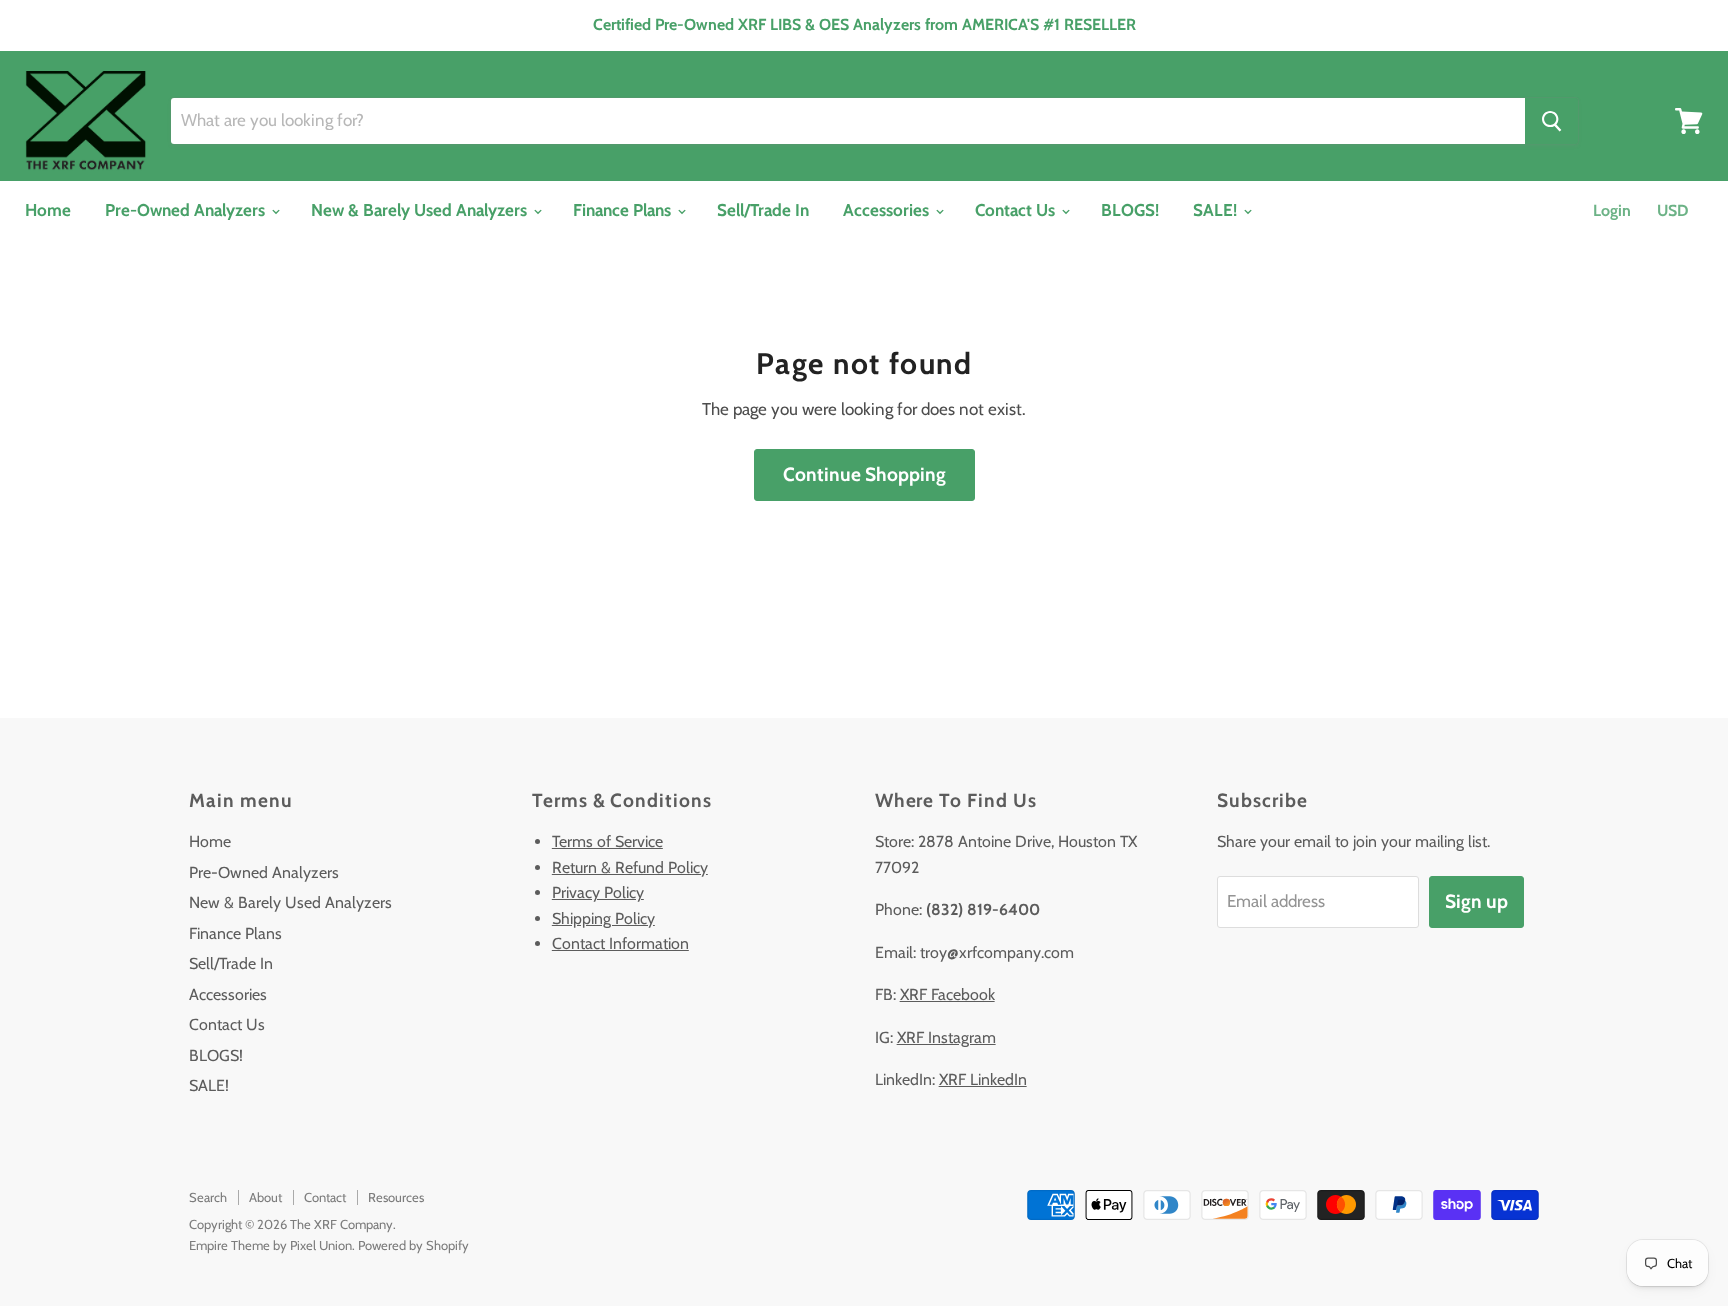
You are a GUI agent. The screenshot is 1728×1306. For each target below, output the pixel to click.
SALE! (1217, 210)
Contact (325, 1197)
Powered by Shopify (413, 1245)
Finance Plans (624, 210)
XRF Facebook (947, 994)
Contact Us (1017, 210)
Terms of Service (607, 841)
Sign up (1476, 901)
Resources (396, 1197)
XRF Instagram (946, 1037)
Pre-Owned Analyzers (187, 210)
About (265, 1197)
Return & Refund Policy (630, 867)
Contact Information (620, 943)
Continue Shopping (864, 474)
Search (208, 1197)
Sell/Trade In (763, 210)
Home (48, 210)
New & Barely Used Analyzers (421, 210)
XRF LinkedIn (983, 1079)
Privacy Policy (598, 892)
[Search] (1551, 121)
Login (1612, 210)
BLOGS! (1130, 210)
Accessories (888, 210)
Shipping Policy (603, 918)
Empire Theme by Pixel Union (270, 1245)
